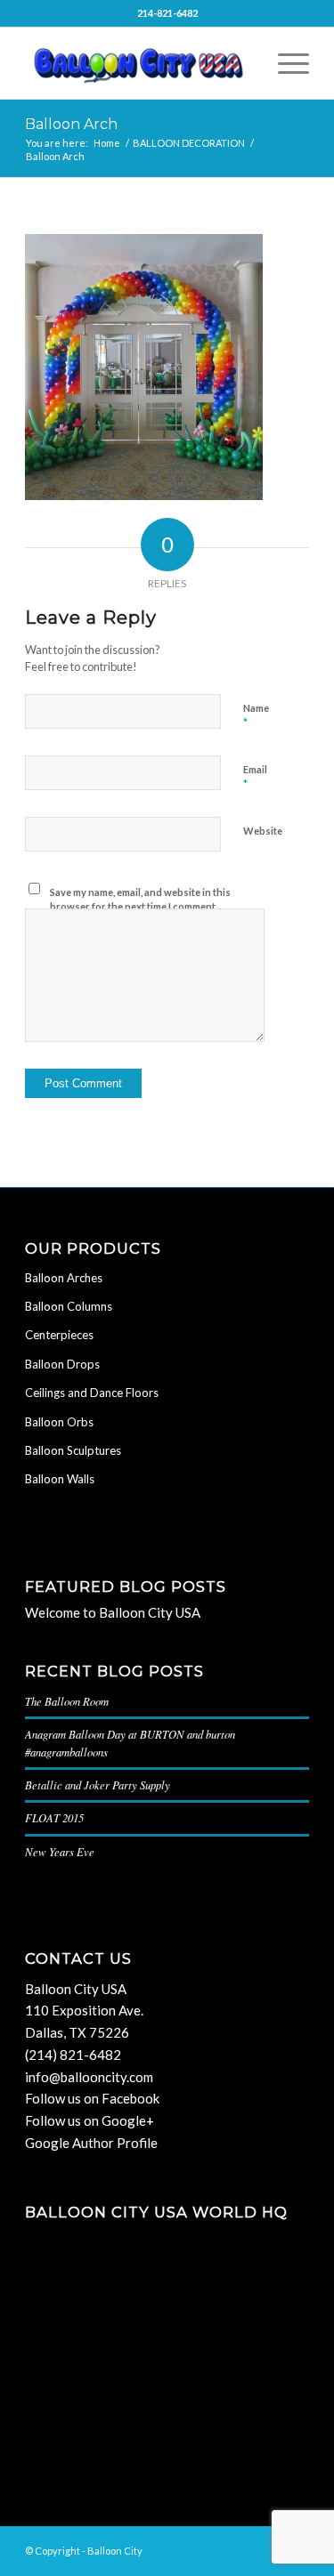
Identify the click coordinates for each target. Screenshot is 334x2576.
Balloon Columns (69, 1306)
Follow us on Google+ (90, 2120)
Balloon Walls (60, 1479)
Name (256, 716)
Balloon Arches (64, 1278)
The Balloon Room (67, 1701)
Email (255, 778)
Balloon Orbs (59, 1422)
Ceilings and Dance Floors (92, 1393)
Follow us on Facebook (92, 2098)
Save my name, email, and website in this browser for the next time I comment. (140, 900)
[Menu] (285, 63)
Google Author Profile (91, 2143)
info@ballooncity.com (89, 2077)
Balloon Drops (62, 1364)
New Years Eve (60, 1851)
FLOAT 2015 (54, 1817)
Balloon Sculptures (73, 1450)
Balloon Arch (71, 124)
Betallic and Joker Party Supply (98, 1785)
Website (263, 831)
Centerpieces (59, 1335)
